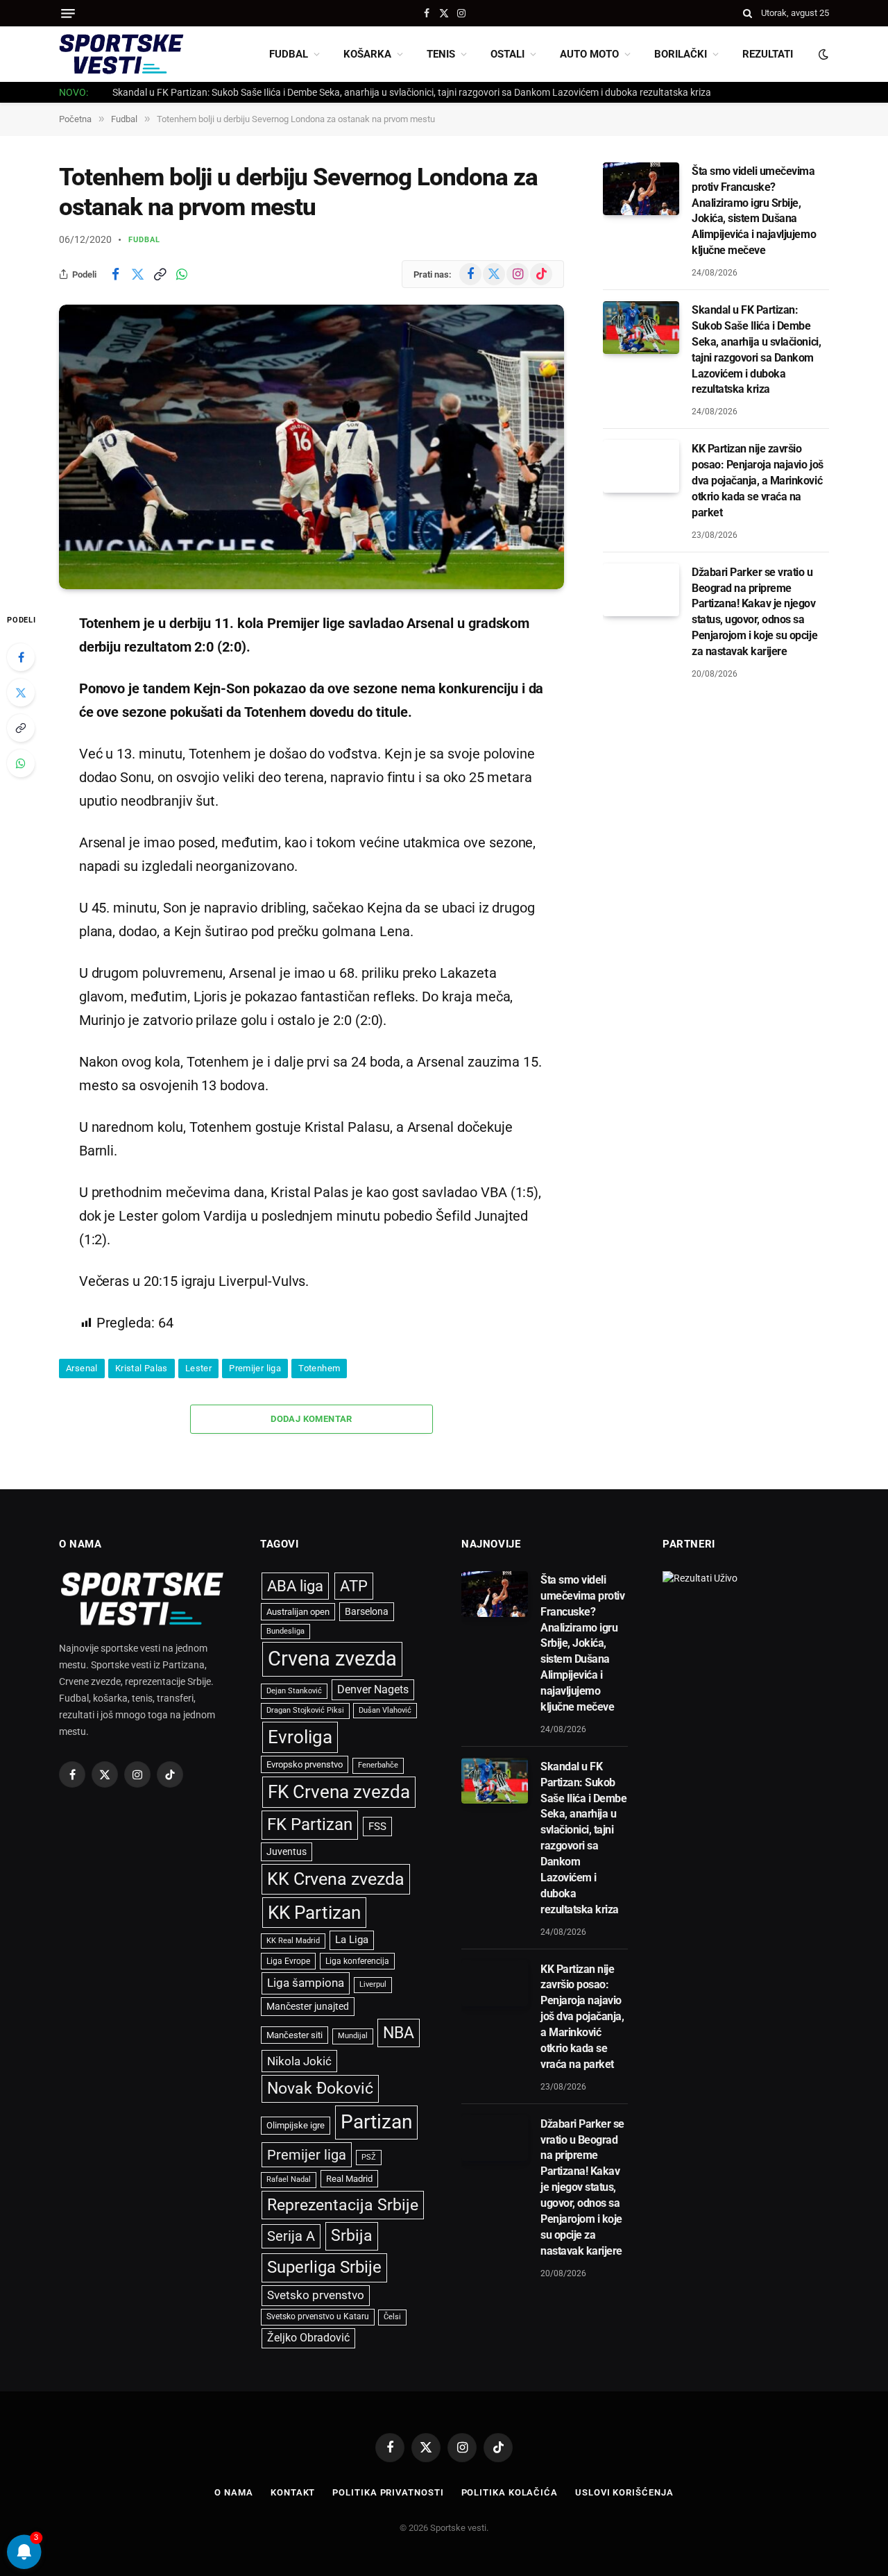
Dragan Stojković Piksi (305, 1710)
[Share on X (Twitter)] (137, 274)
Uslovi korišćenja (624, 2492)
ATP (354, 1586)
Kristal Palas (142, 1368)
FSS (377, 1827)
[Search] (748, 13)
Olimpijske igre (296, 2125)
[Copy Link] (160, 274)
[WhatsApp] (21, 763)
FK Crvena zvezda (339, 1792)
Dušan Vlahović (385, 1710)
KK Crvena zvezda (336, 1879)
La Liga (352, 1940)
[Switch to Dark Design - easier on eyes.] (822, 54)
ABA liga (295, 1586)
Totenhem (319, 1368)
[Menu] (68, 14)
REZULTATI (768, 54)
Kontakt (293, 2492)
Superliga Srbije (324, 2267)
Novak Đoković (320, 2088)
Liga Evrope (288, 1961)
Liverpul (373, 1984)
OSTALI (507, 54)
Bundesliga (285, 1631)
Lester (198, 1368)
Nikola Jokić (299, 2061)
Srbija (352, 2236)
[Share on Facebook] (115, 274)
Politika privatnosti (388, 2492)
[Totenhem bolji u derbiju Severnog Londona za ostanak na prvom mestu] (311, 447)
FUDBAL (289, 54)
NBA (399, 2033)
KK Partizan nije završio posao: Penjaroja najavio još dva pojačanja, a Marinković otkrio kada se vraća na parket (758, 481)
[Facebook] (21, 657)
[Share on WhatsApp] (182, 274)
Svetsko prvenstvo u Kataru (318, 2316)
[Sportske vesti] (121, 54)
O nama (233, 2492)
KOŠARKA (367, 54)
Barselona (367, 1611)
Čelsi (392, 2317)
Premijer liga (255, 1368)
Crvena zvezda (332, 1659)
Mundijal (353, 2036)
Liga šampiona (306, 1983)
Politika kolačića (510, 2492)
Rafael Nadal (289, 2179)
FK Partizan (310, 1824)
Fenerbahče (378, 1765)
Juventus (287, 1851)
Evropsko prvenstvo (305, 1764)
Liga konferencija (357, 1961)
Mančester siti (294, 2035)
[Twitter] (21, 693)
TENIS (441, 54)
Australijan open (298, 1612)
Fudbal (145, 240)
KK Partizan (314, 1913)
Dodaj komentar (311, 1419)
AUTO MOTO (589, 54)
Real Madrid (349, 2179)
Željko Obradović (308, 2338)
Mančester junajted (308, 2006)
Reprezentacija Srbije (343, 2205)
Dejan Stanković (294, 1691)
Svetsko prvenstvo (316, 2295)
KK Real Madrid (293, 1941)
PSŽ (369, 2157)
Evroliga (300, 1737)
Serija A (291, 2236)
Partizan (376, 2122)
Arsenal (82, 1368)
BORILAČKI (681, 54)
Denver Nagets (373, 1689)
